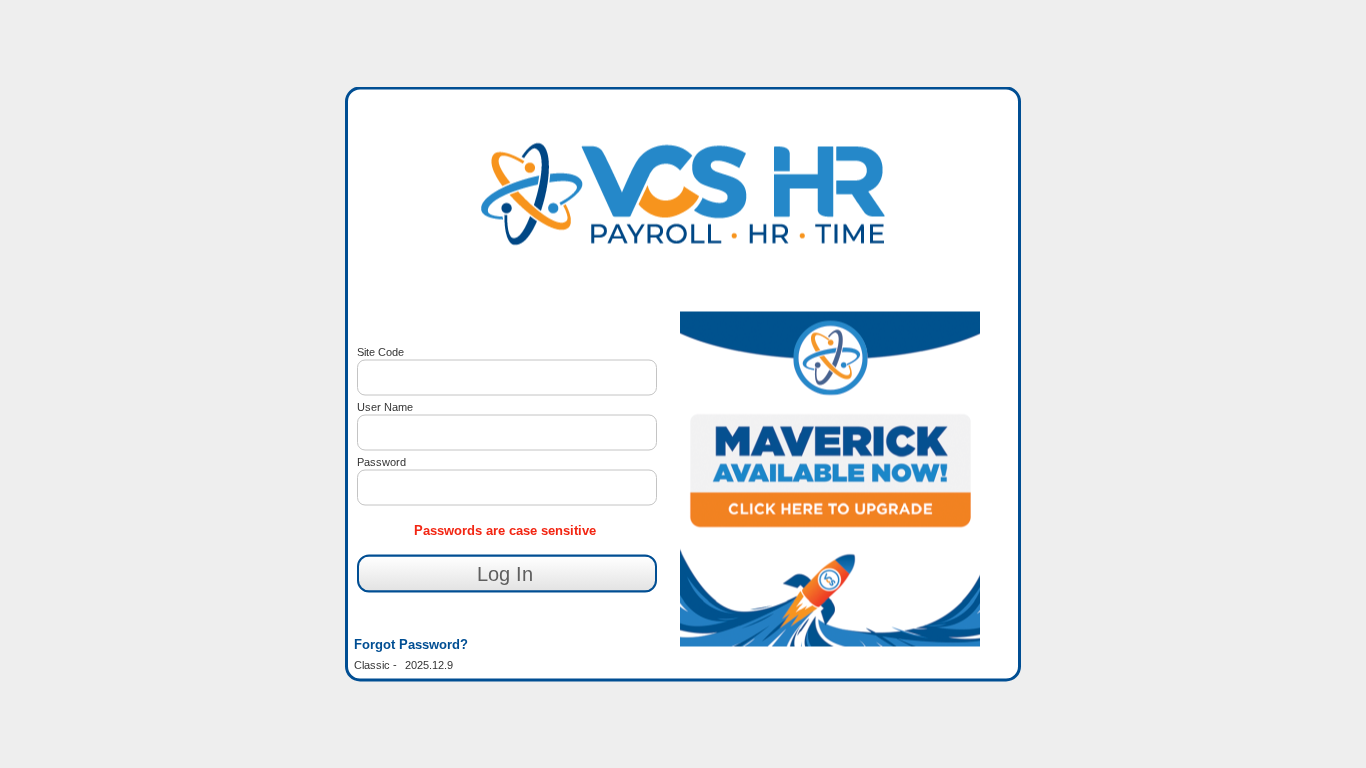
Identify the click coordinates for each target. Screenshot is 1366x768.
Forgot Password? (411, 643)
